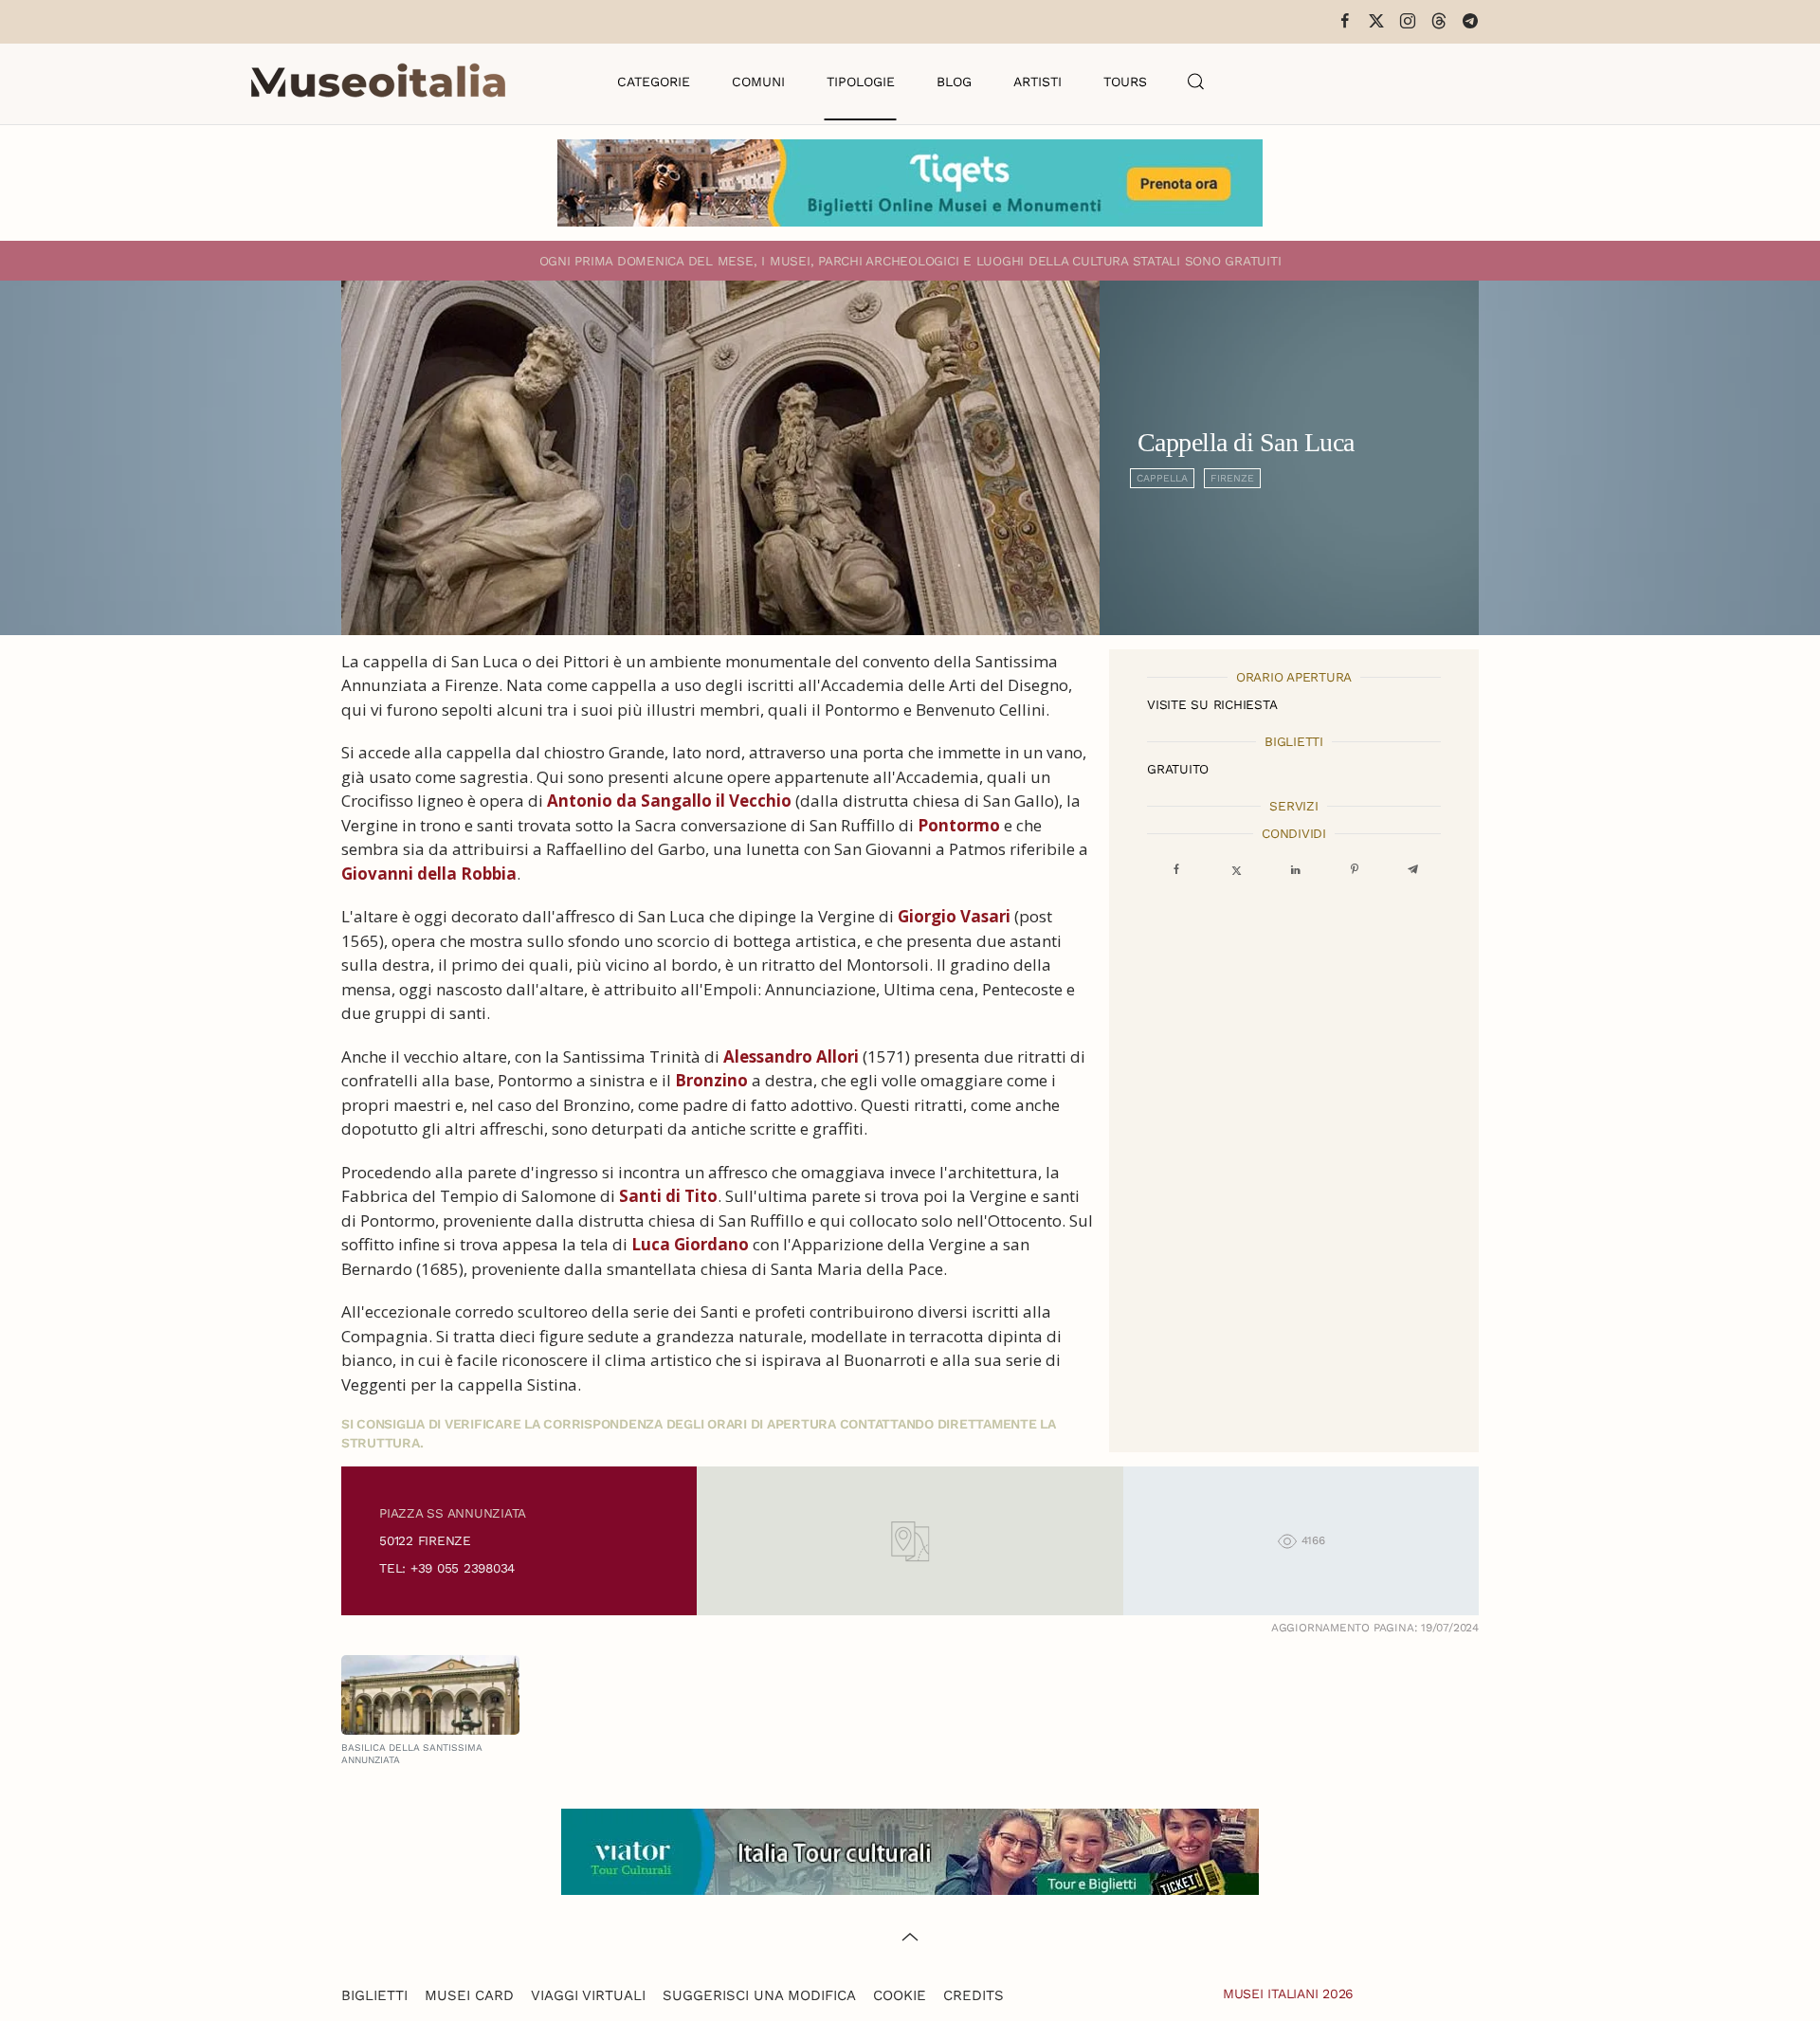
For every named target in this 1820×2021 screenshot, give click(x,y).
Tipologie (861, 82)
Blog (954, 82)
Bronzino (711, 1080)
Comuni (758, 82)
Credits (974, 1995)
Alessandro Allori (791, 1056)
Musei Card (469, 1995)
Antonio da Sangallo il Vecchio (669, 801)
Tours (1125, 82)
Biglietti (374, 1995)
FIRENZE (1232, 478)
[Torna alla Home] (378, 82)
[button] (1196, 82)
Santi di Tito (668, 1196)
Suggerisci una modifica (759, 1995)
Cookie (900, 1995)
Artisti (1037, 82)
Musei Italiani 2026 (1288, 1994)
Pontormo (959, 825)
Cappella (1162, 478)
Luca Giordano (690, 1244)
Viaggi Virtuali (588, 1995)
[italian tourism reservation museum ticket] (910, 183)
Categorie (654, 82)
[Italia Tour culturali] (910, 1850)
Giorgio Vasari (954, 916)
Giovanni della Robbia (429, 874)
